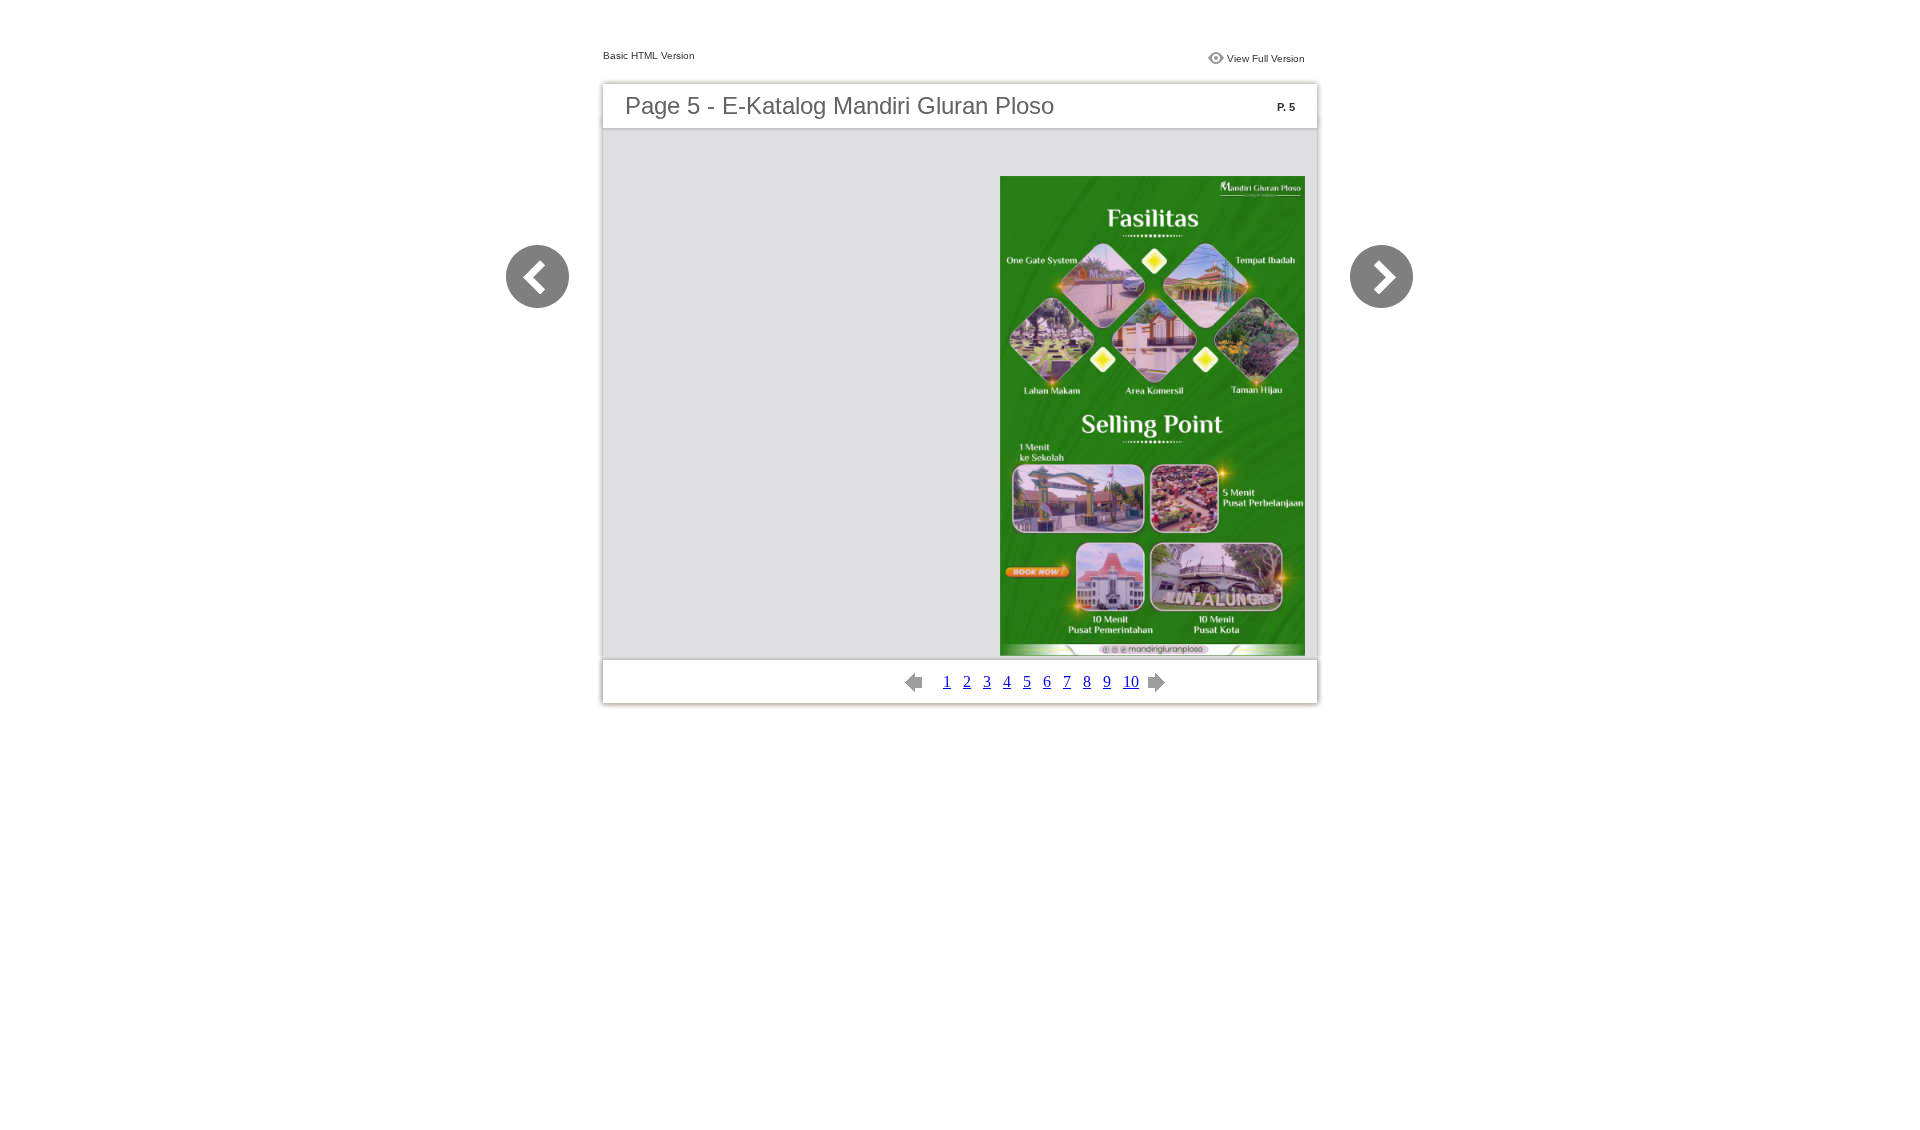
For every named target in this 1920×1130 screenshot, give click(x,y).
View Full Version (1266, 58)
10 (1131, 681)
